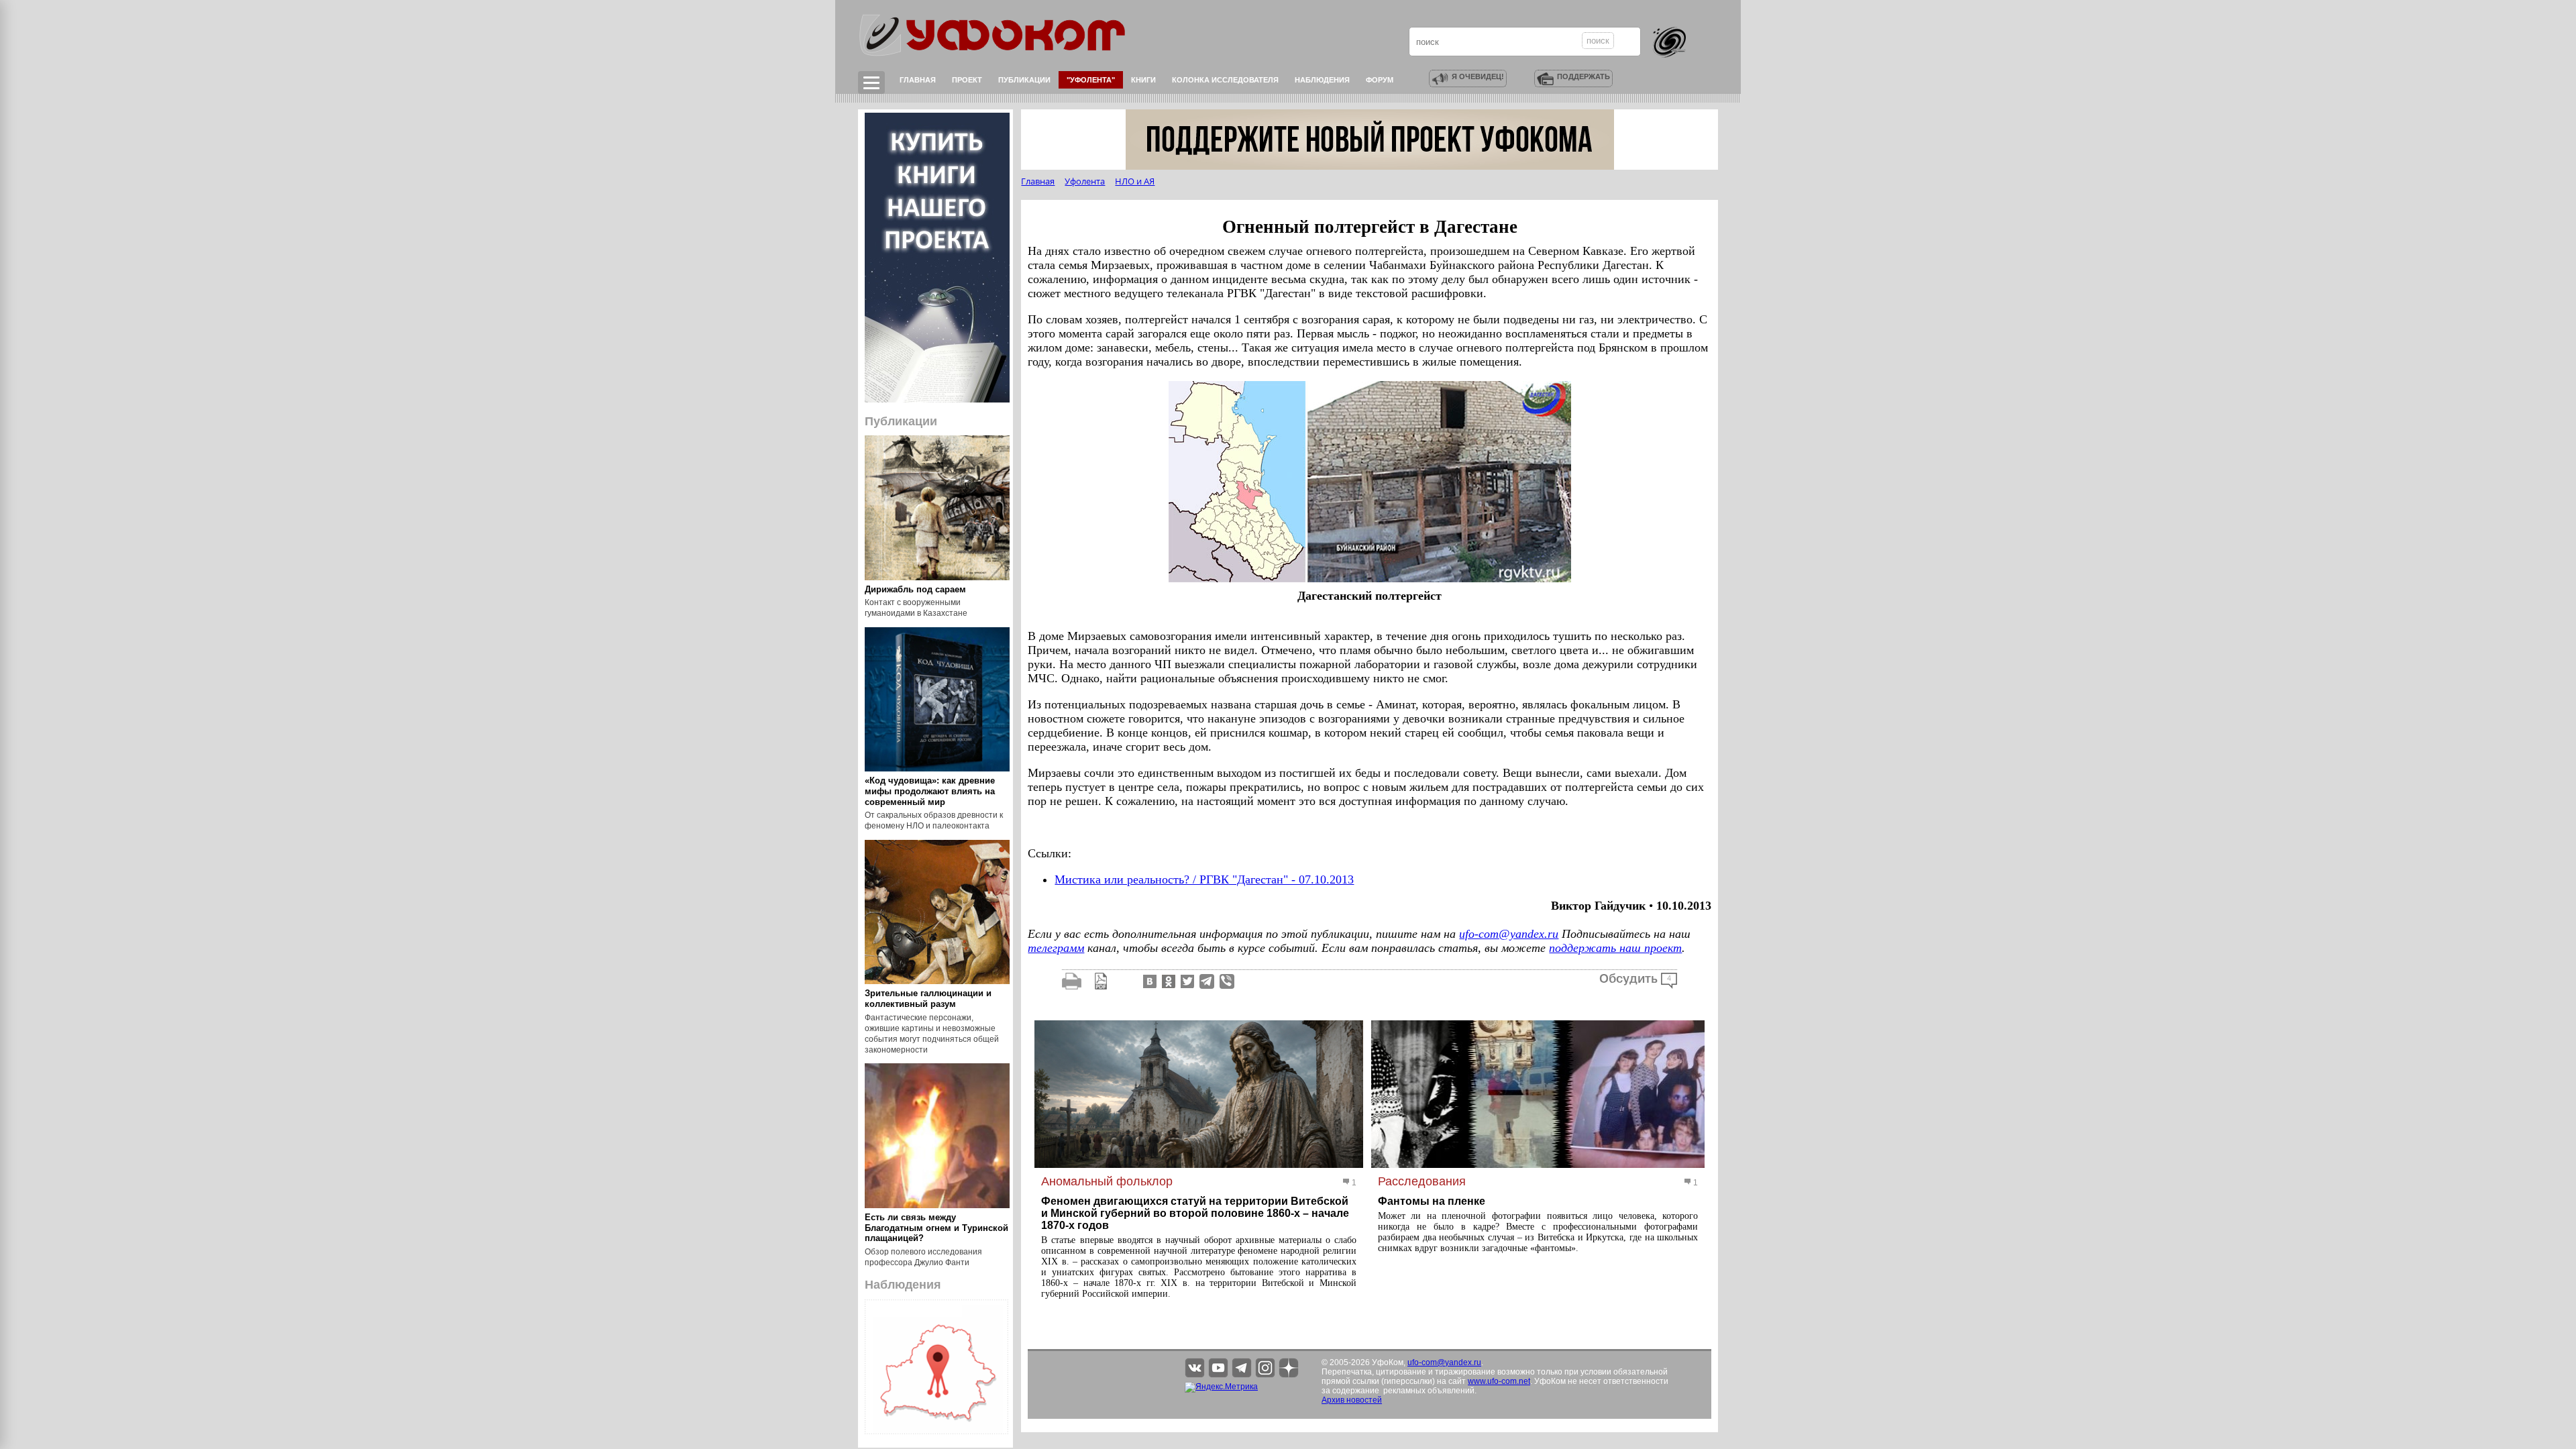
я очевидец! (1478, 76)
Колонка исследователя (1225, 80)
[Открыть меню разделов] (871, 83)
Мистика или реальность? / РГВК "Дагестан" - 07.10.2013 (1204, 879)
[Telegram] (1207, 981)
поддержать (1584, 76)
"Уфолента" (1091, 80)
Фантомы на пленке (1432, 1201)
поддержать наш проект (1615, 948)
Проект (967, 80)
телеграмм (1056, 948)
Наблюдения (1322, 80)
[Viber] (1227, 981)
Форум (1380, 80)
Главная (918, 80)
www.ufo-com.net (1499, 1381)
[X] (1186, 981)
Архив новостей (1352, 1400)
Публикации (1024, 80)
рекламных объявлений (1429, 1391)
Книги (1143, 80)
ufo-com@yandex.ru (1509, 934)
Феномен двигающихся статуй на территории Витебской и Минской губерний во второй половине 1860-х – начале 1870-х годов (1195, 1213)
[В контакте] (1148, 981)
